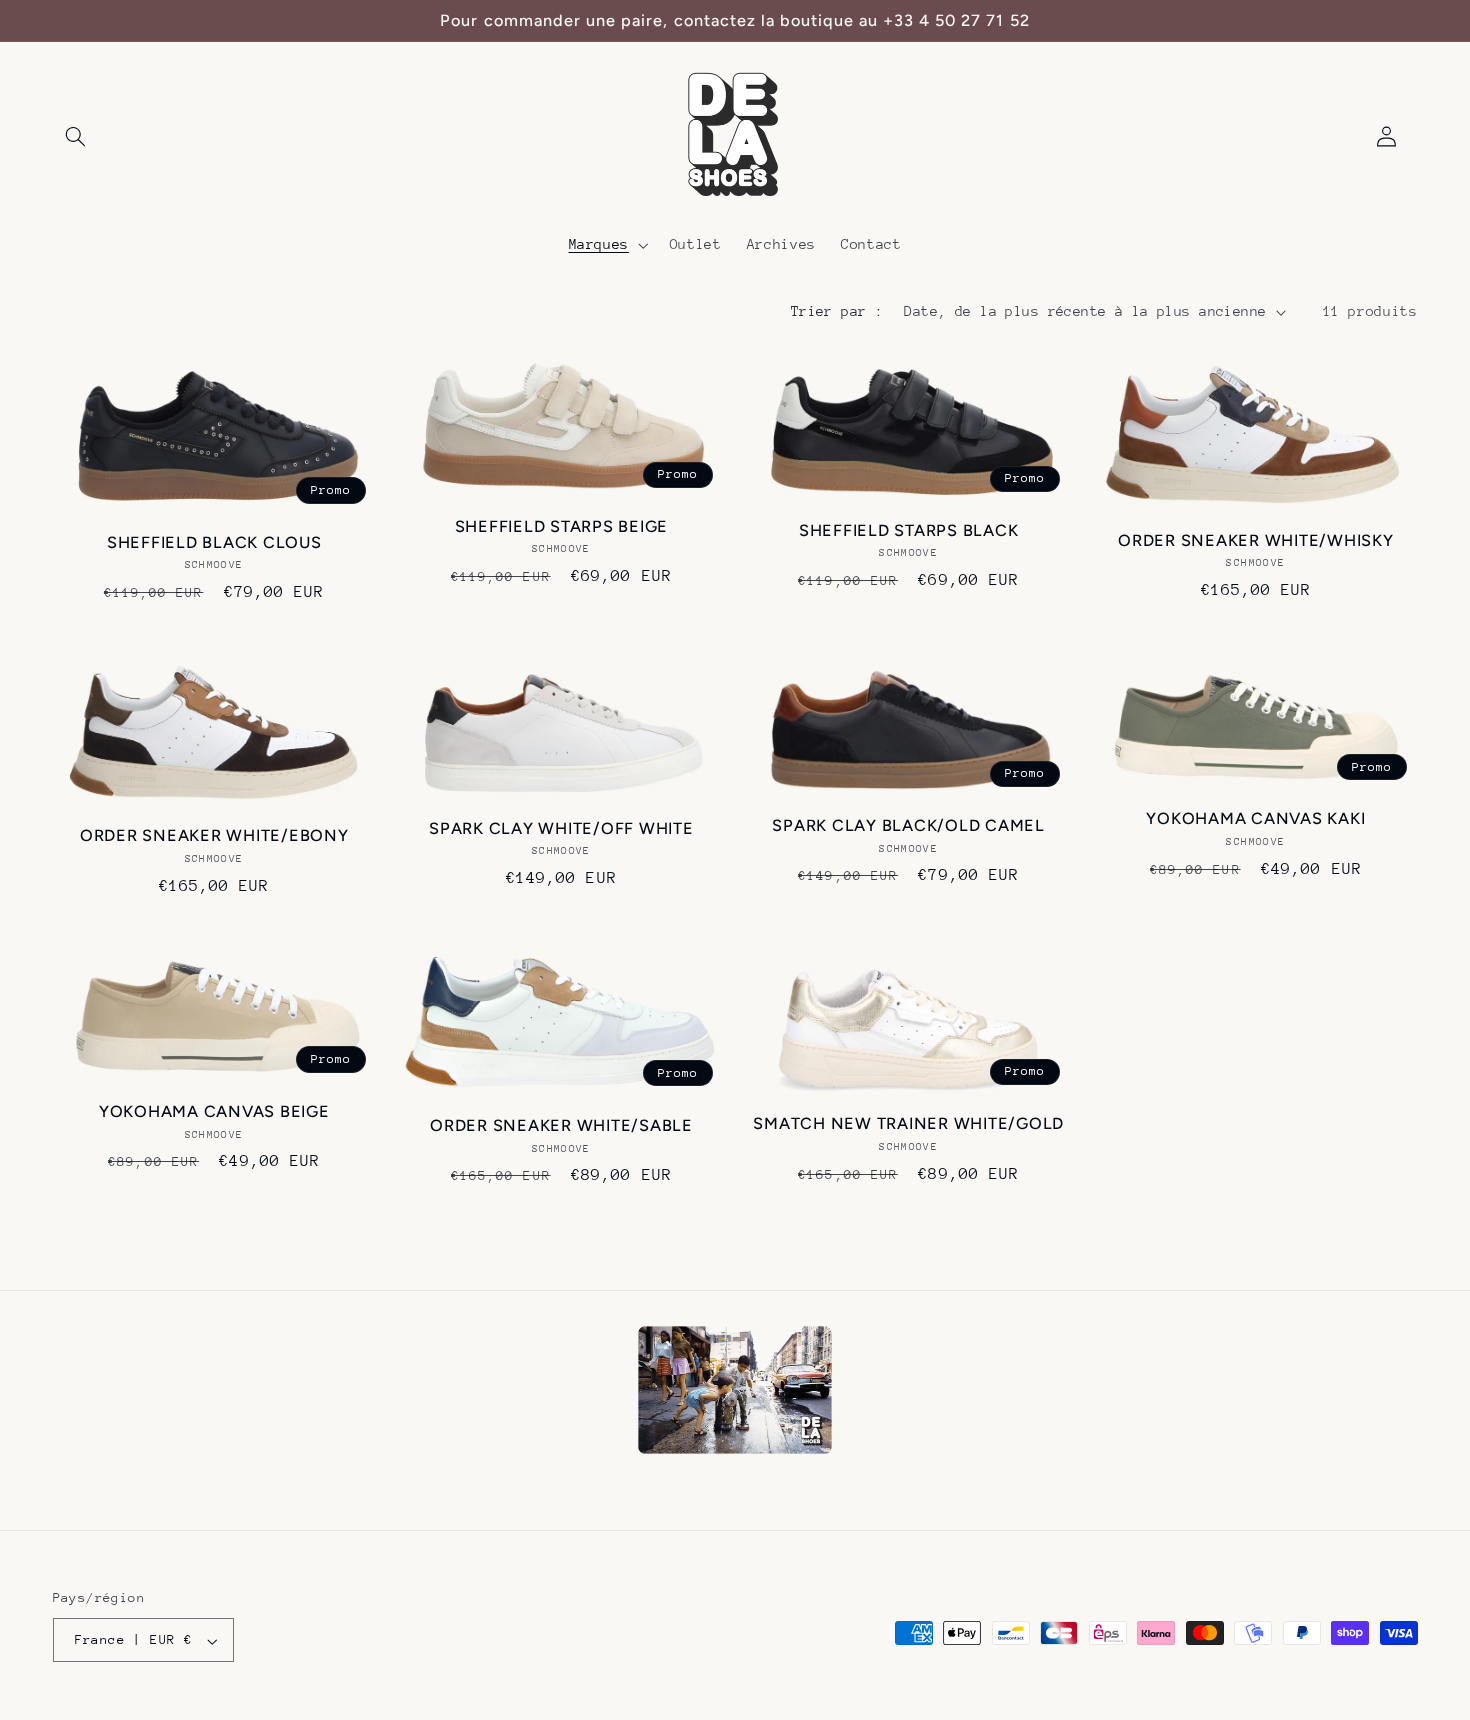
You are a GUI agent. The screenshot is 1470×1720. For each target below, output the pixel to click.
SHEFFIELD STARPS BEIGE (562, 526)
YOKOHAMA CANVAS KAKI (1255, 818)
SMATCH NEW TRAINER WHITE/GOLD (908, 1123)
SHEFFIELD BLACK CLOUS (214, 542)
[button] (76, 137)
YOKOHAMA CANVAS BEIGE (214, 1111)
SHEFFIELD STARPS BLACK (909, 530)
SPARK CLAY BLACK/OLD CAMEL (908, 825)
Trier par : (837, 311)
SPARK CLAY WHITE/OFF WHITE (561, 828)
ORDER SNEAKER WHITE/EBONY (214, 835)
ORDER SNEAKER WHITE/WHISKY (1256, 540)
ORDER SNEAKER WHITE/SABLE (561, 1125)
